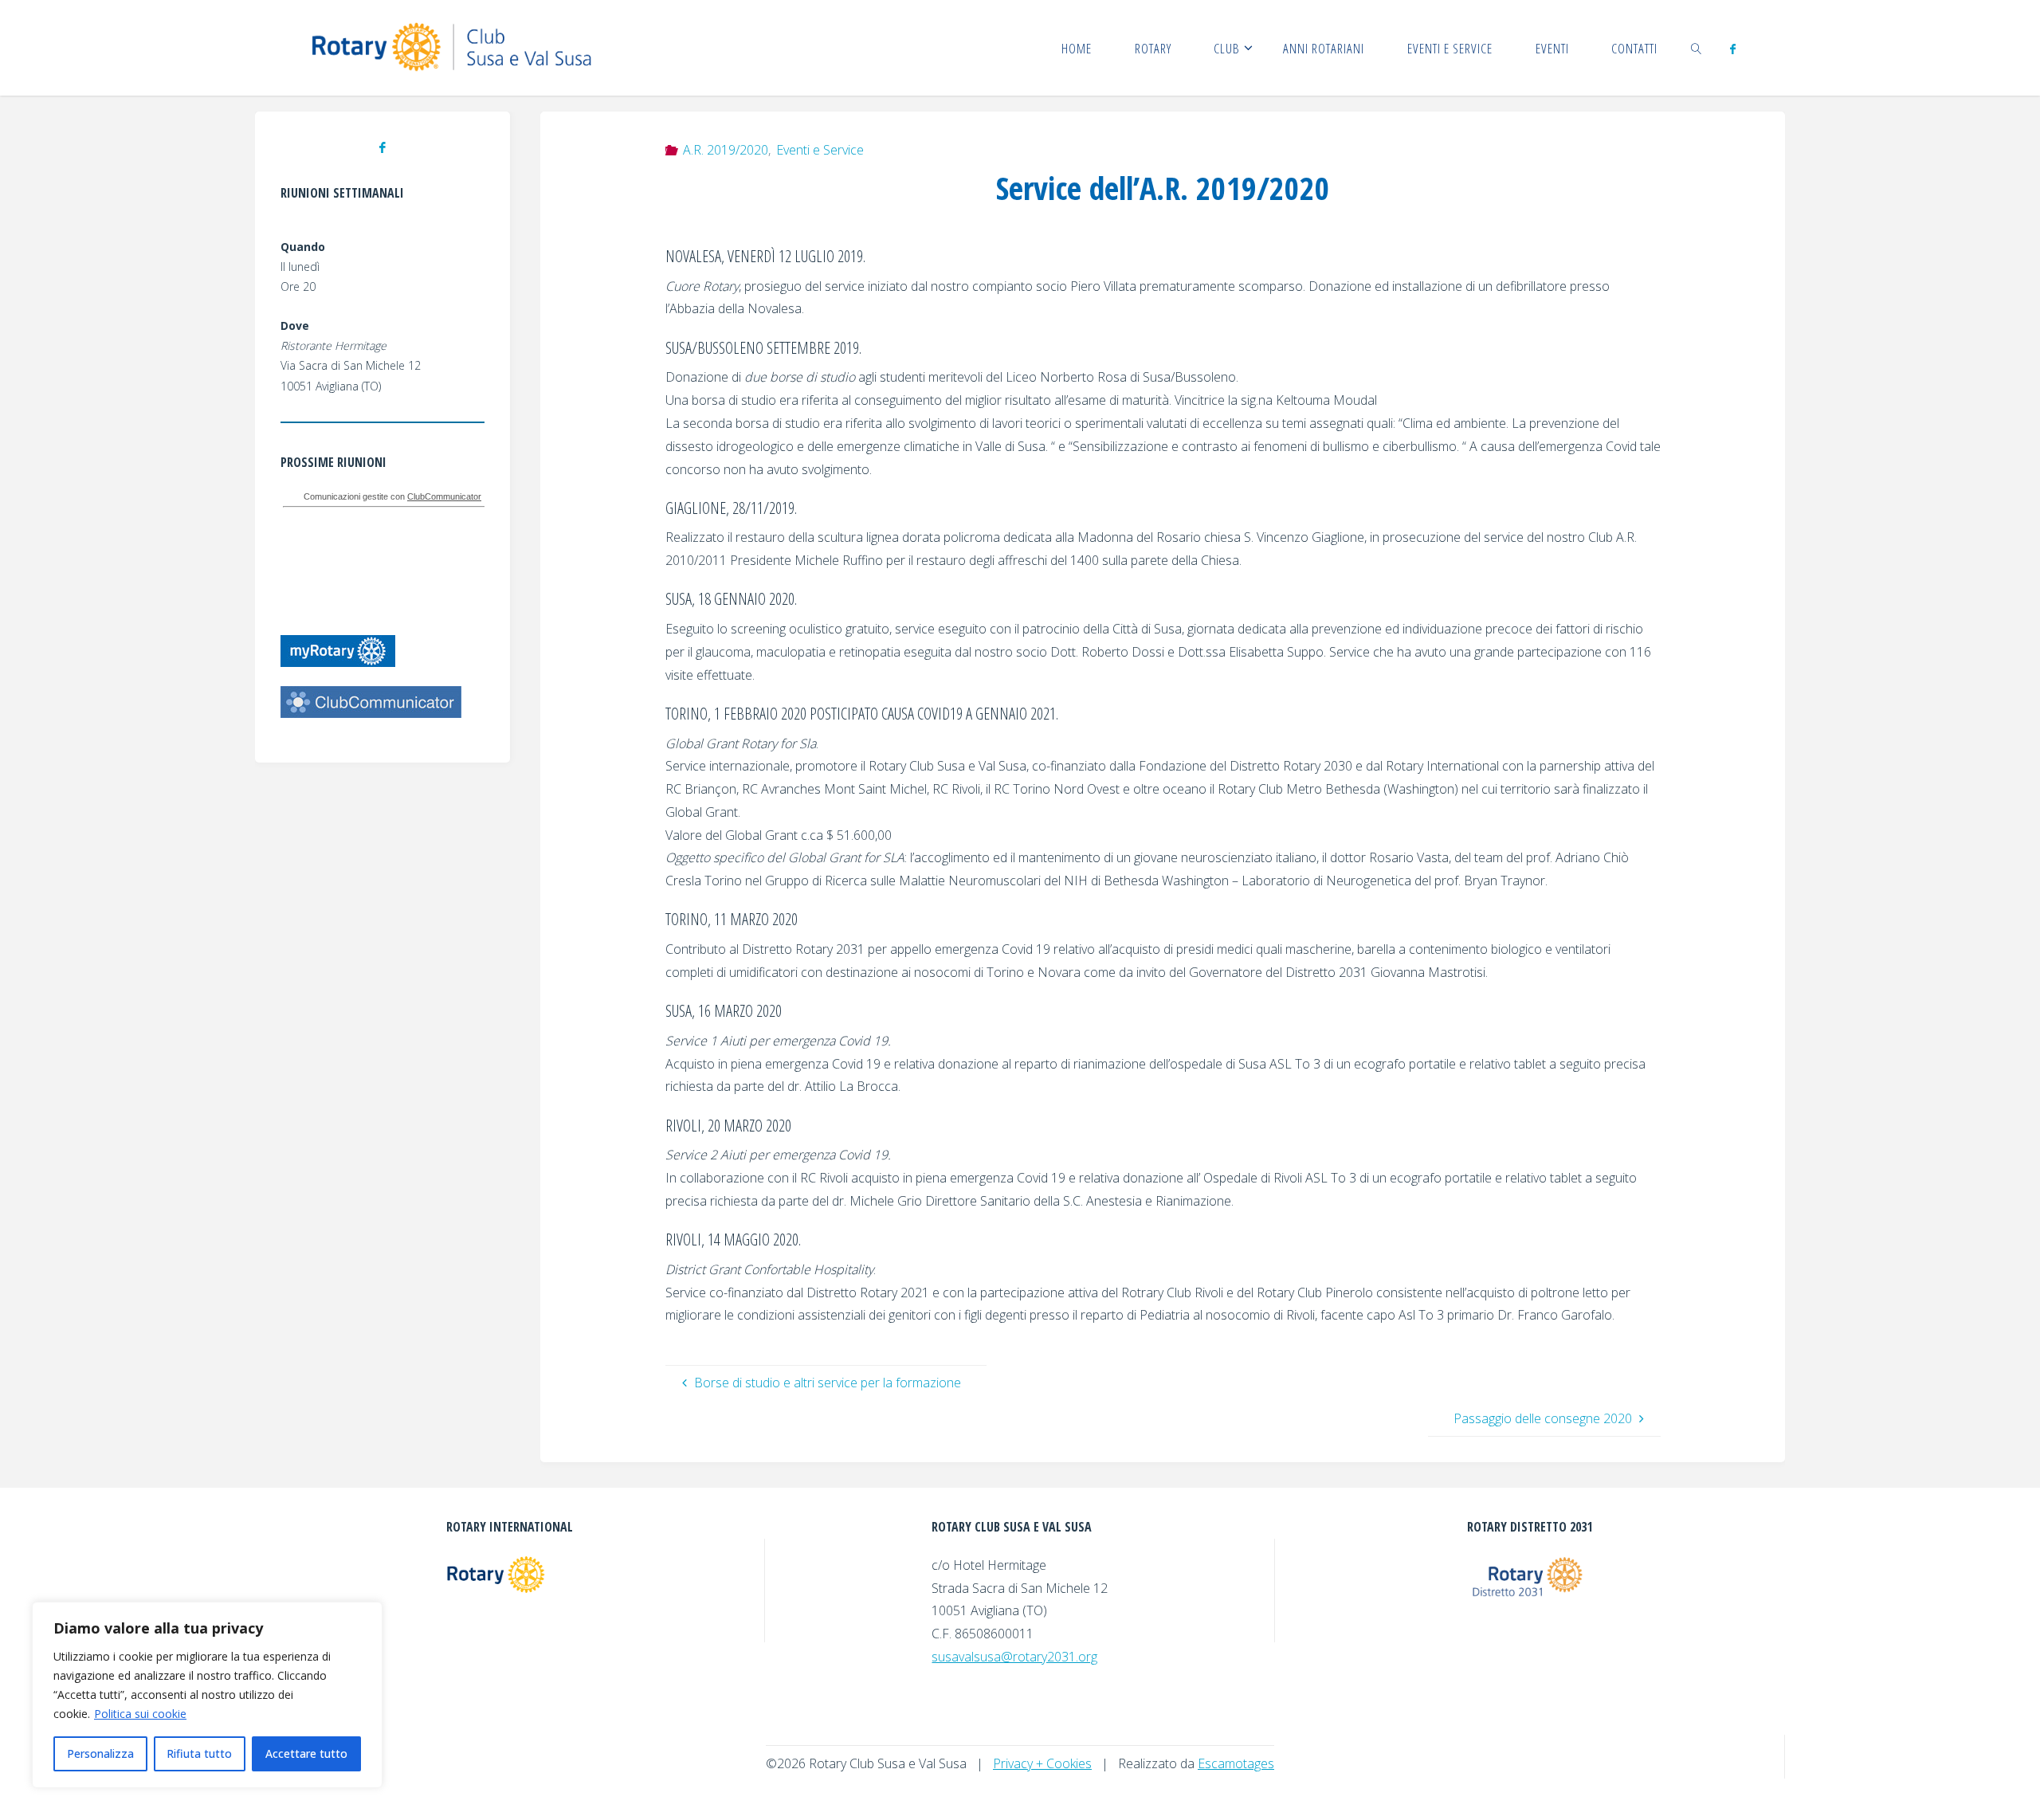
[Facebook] (1732, 49)
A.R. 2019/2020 (726, 150)
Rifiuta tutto (199, 1753)
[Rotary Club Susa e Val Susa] (456, 48)
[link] (1697, 48)
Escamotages (1236, 1763)
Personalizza (100, 1753)
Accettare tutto (306, 1753)
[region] (207, 1695)
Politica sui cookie (140, 1714)
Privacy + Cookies (1042, 1763)
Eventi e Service (820, 150)
